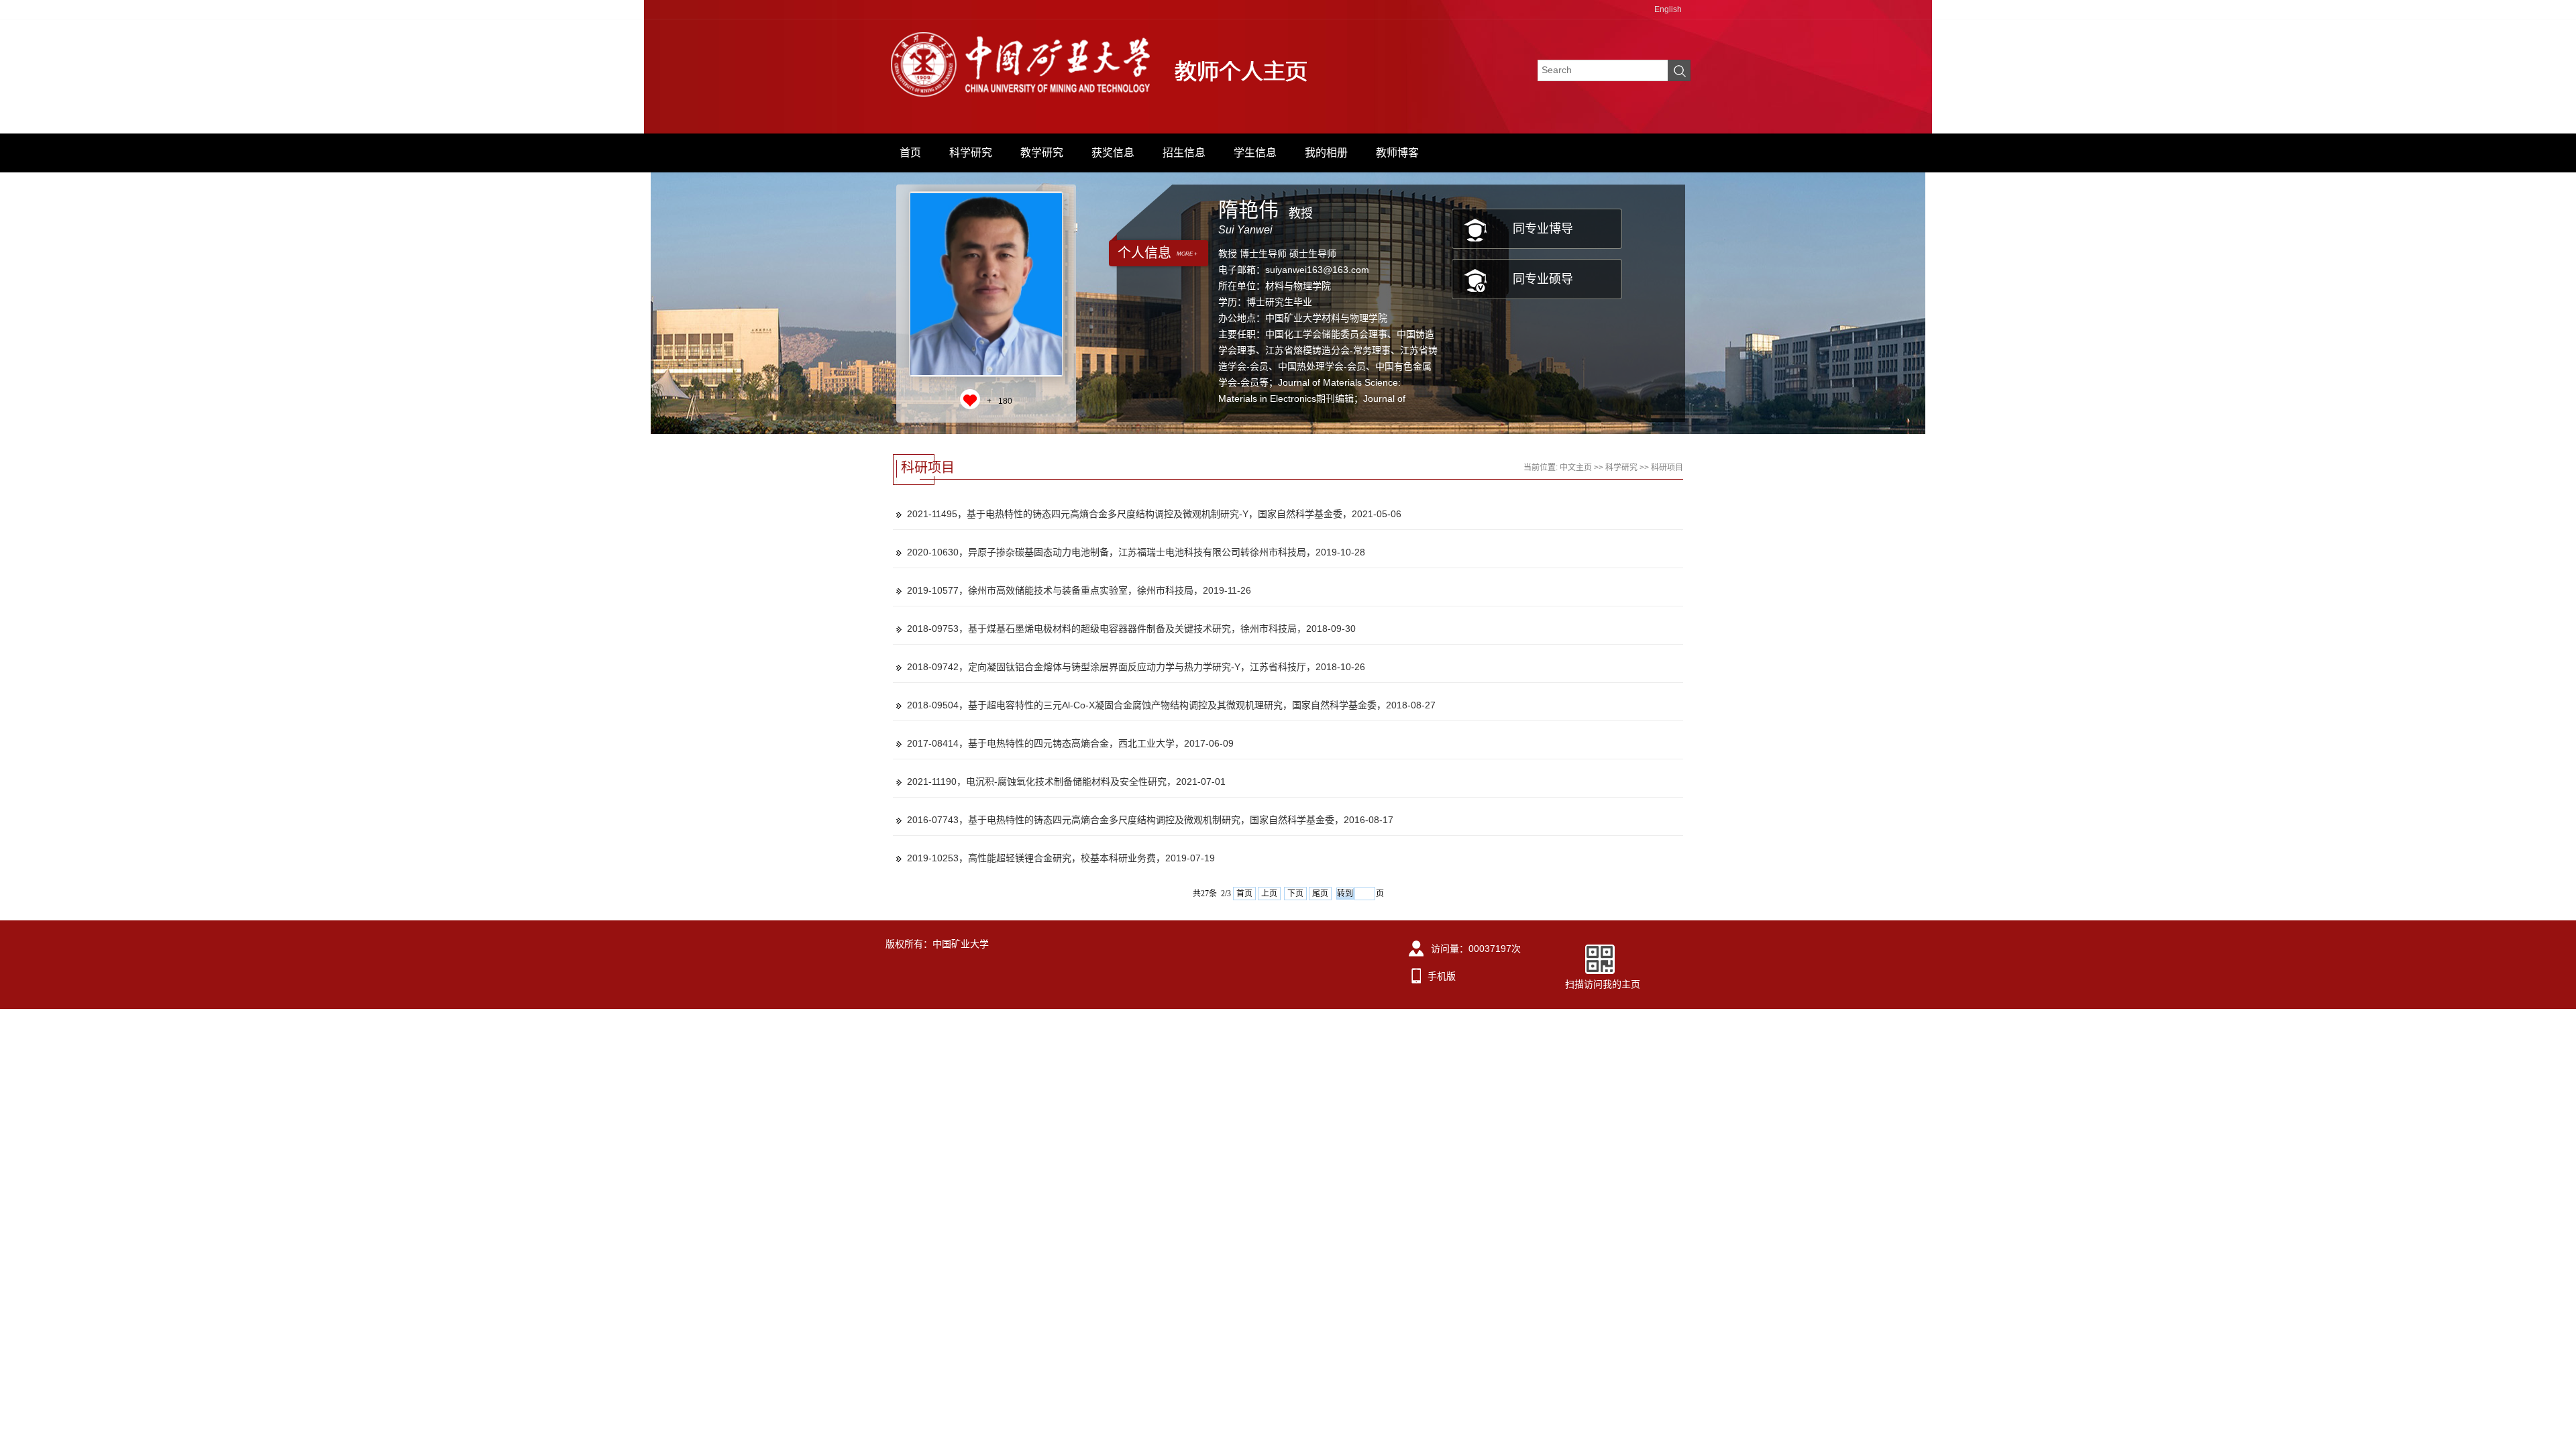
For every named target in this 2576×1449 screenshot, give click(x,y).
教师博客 (1397, 153)
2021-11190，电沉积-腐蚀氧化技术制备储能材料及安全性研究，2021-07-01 (1066, 782)
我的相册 (1326, 153)
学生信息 (1255, 153)
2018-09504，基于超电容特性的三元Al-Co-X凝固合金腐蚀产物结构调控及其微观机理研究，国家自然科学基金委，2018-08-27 (1171, 705)
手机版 (1442, 976)
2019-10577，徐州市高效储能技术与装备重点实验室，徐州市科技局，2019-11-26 (1079, 590)
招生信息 (1184, 153)
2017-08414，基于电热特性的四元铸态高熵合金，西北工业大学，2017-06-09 (1070, 743)
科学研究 (971, 153)
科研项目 (1667, 468)
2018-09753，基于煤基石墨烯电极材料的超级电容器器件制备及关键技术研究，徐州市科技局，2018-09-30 (1131, 629)
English (1668, 9)
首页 (910, 153)
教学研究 (1042, 153)
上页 (1269, 894)
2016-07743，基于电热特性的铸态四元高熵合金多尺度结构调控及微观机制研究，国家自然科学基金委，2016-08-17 (1150, 820)
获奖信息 (1113, 153)
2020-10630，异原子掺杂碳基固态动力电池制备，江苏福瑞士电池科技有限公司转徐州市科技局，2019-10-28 (1136, 552)
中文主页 (1576, 468)
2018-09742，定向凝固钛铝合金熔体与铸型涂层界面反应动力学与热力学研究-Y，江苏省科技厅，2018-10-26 (1136, 667)
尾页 (1320, 894)
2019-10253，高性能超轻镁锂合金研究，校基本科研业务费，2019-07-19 (1061, 858)
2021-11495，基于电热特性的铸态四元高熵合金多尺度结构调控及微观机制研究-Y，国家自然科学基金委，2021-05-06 (1154, 514)
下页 (1295, 894)
